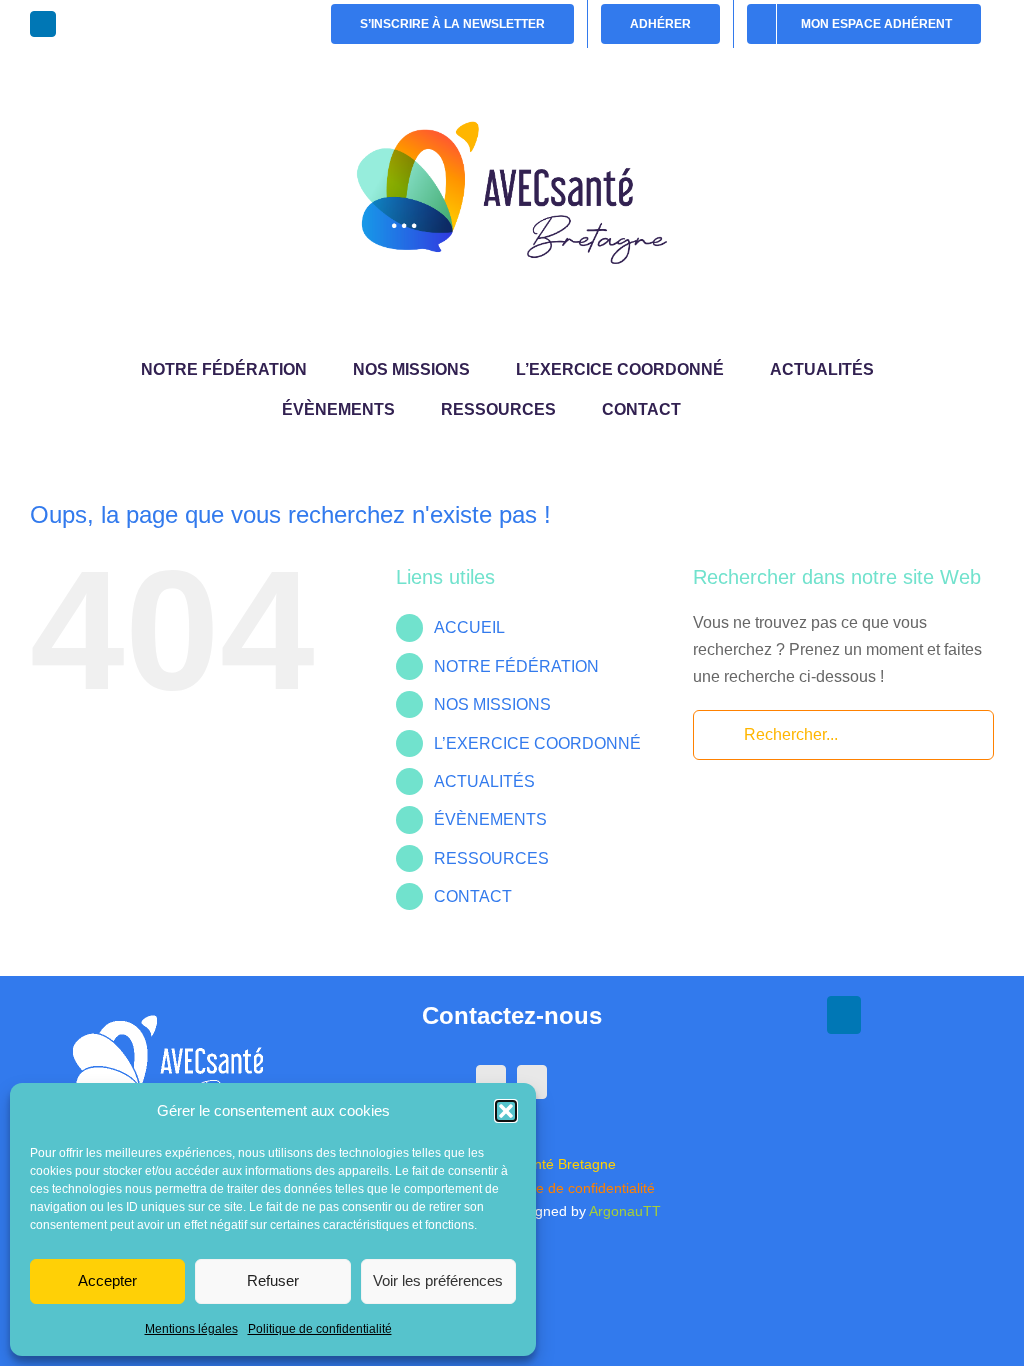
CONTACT (473, 896)
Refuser (273, 1280)
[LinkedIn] (491, 1082)
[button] (506, 1111)
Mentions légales (191, 1329)
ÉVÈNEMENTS (490, 819)
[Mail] (532, 1082)
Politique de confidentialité (320, 1329)
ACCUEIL (469, 627)
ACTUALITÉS (484, 781)
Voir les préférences (438, 1280)
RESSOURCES (491, 858)
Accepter (107, 1280)
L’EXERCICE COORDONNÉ (537, 743)
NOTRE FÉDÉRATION (516, 666)
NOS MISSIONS (492, 704)
